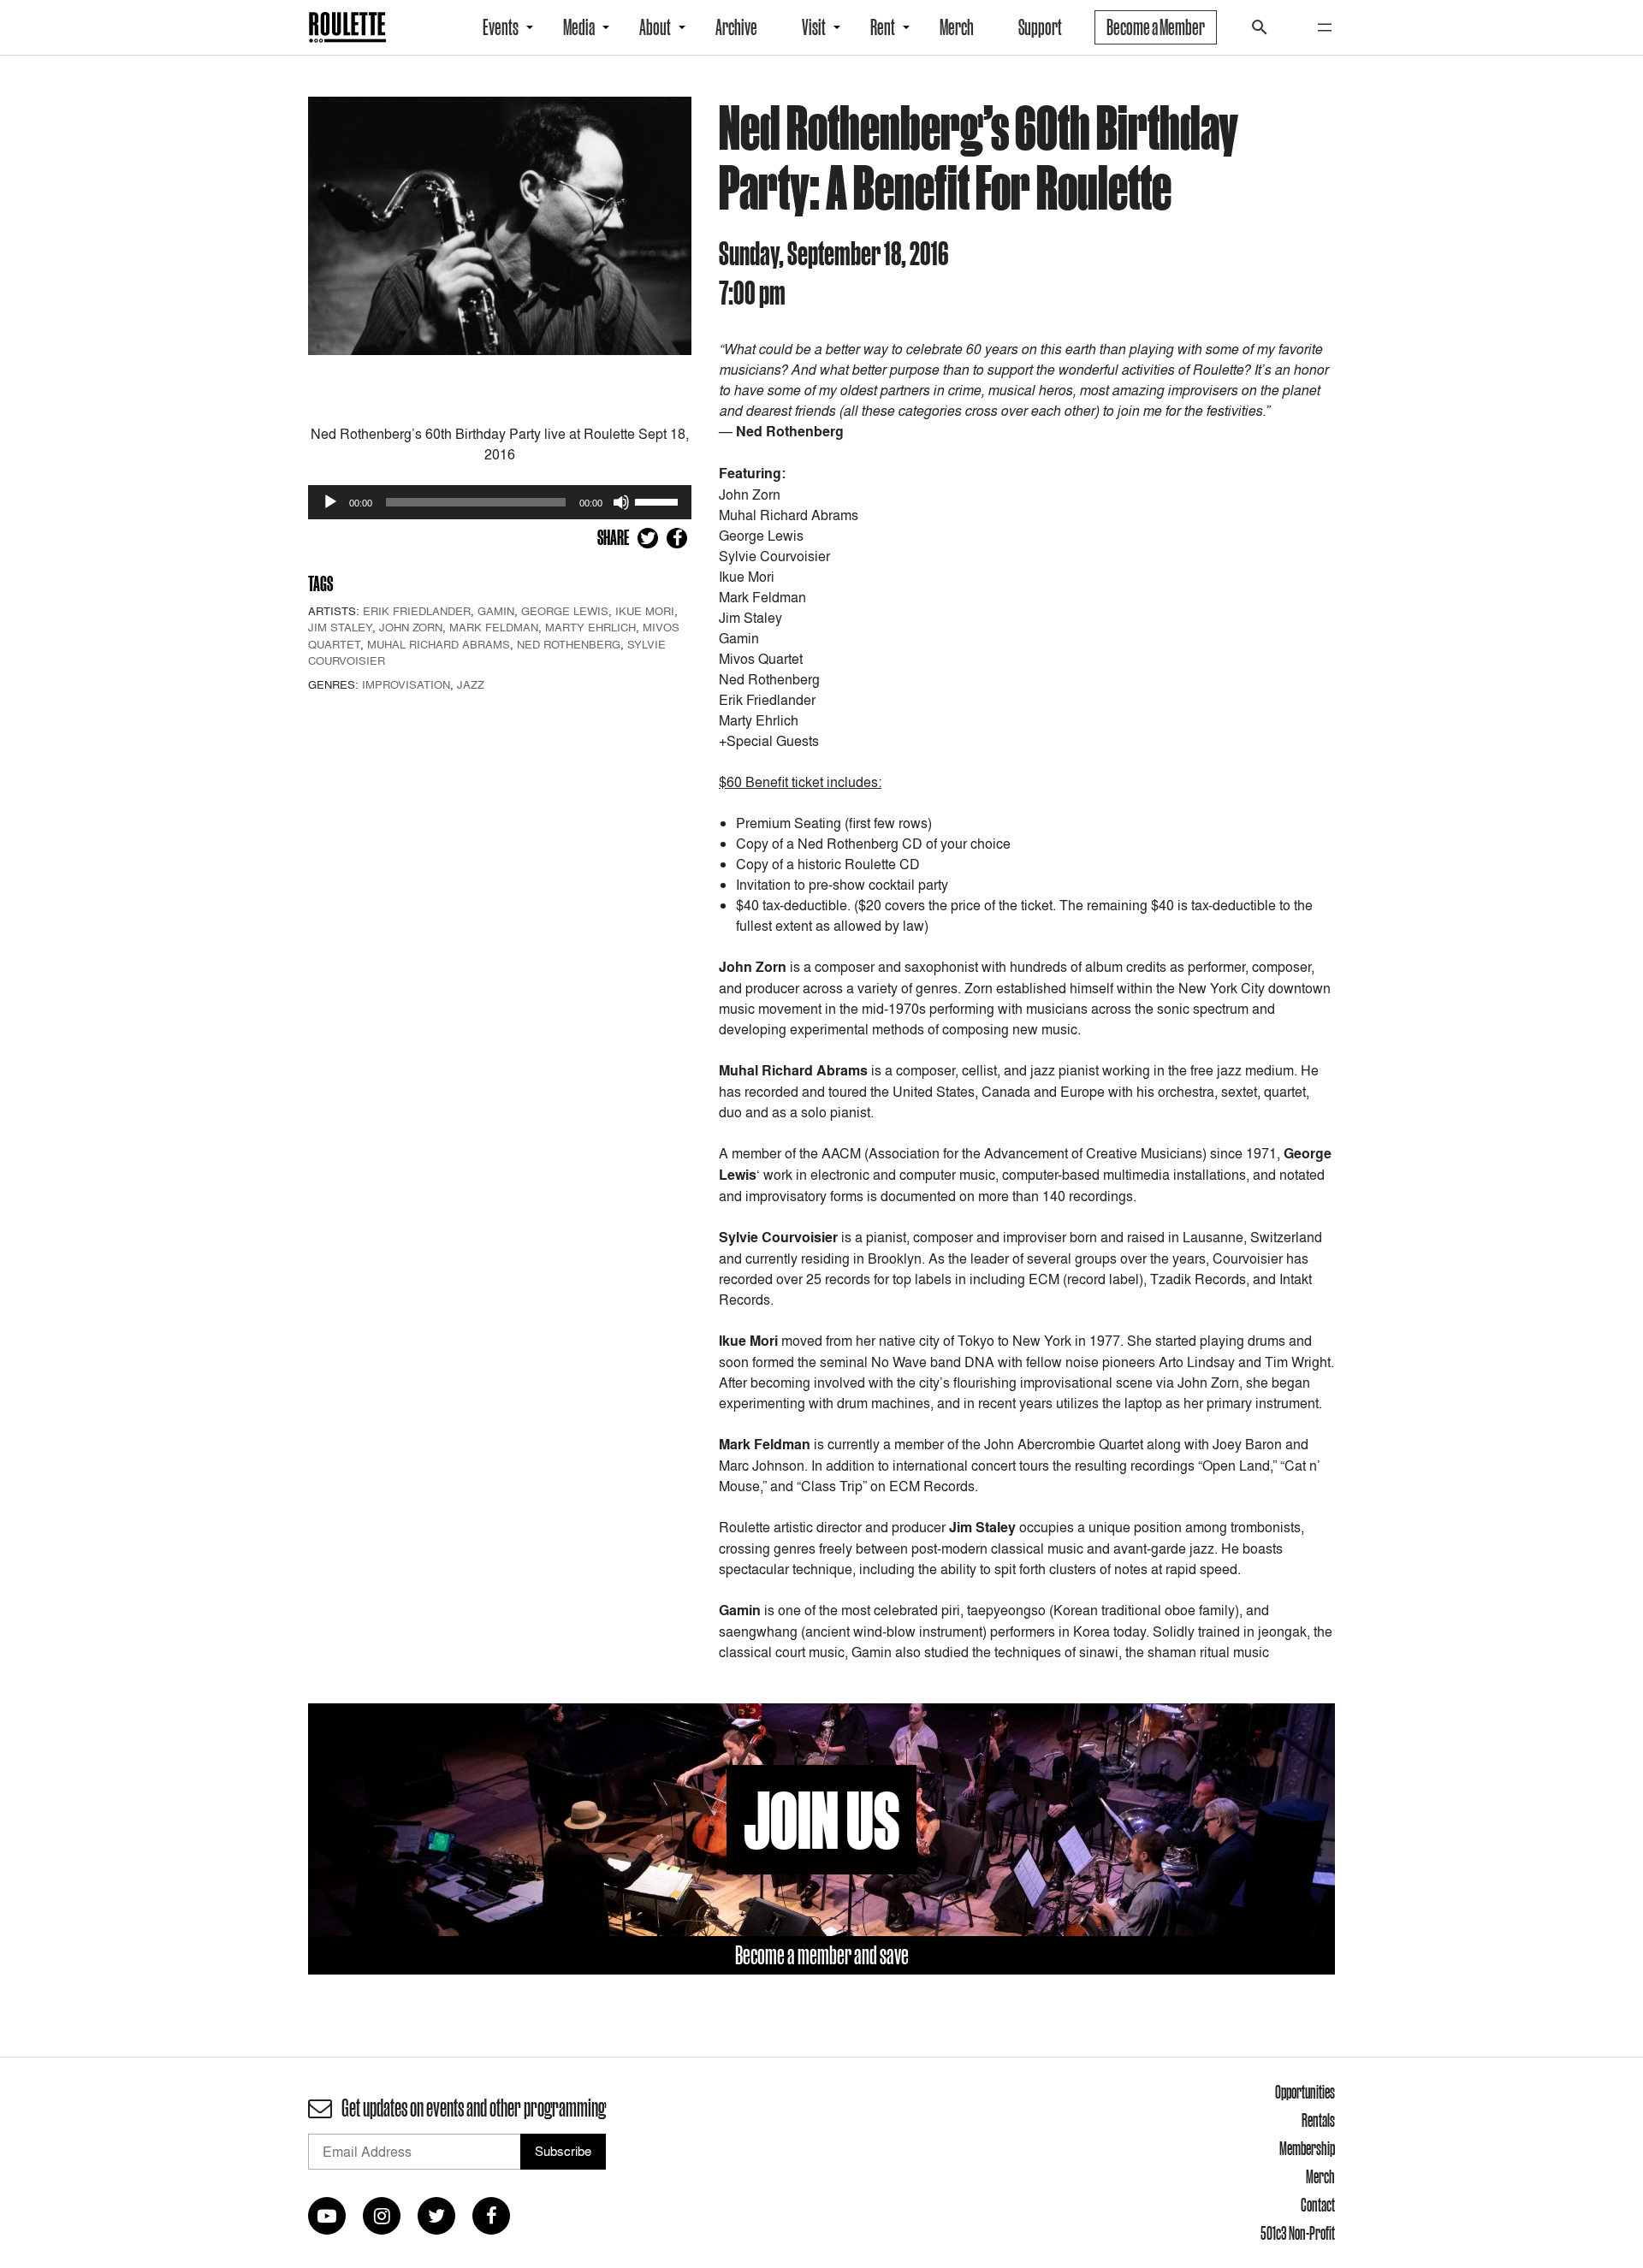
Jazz (471, 684)
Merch (957, 27)
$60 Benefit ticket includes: (800, 782)
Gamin (496, 611)
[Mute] (621, 502)
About (655, 27)
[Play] (330, 502)
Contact (1318, 2205)
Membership (1307, 2148)
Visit (814, 27)
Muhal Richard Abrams (439, 644)
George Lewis (565, 611)
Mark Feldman (494, 627)
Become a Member (1156, 27)
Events (501, 27)
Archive (736, 27)
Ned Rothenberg (569, 644)
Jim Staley (340, 627)
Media (579, 27)
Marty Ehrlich (590, 627)
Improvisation (406, 684)
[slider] (659, 500)
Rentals (1318, 2120)
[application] (500, 502)
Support (1040, 27)
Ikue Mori (645, 611)
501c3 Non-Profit (1298, 2233)
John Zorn (411, 627)
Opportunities (1305, 2092)
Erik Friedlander (417, 611)
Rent (883, 27)
